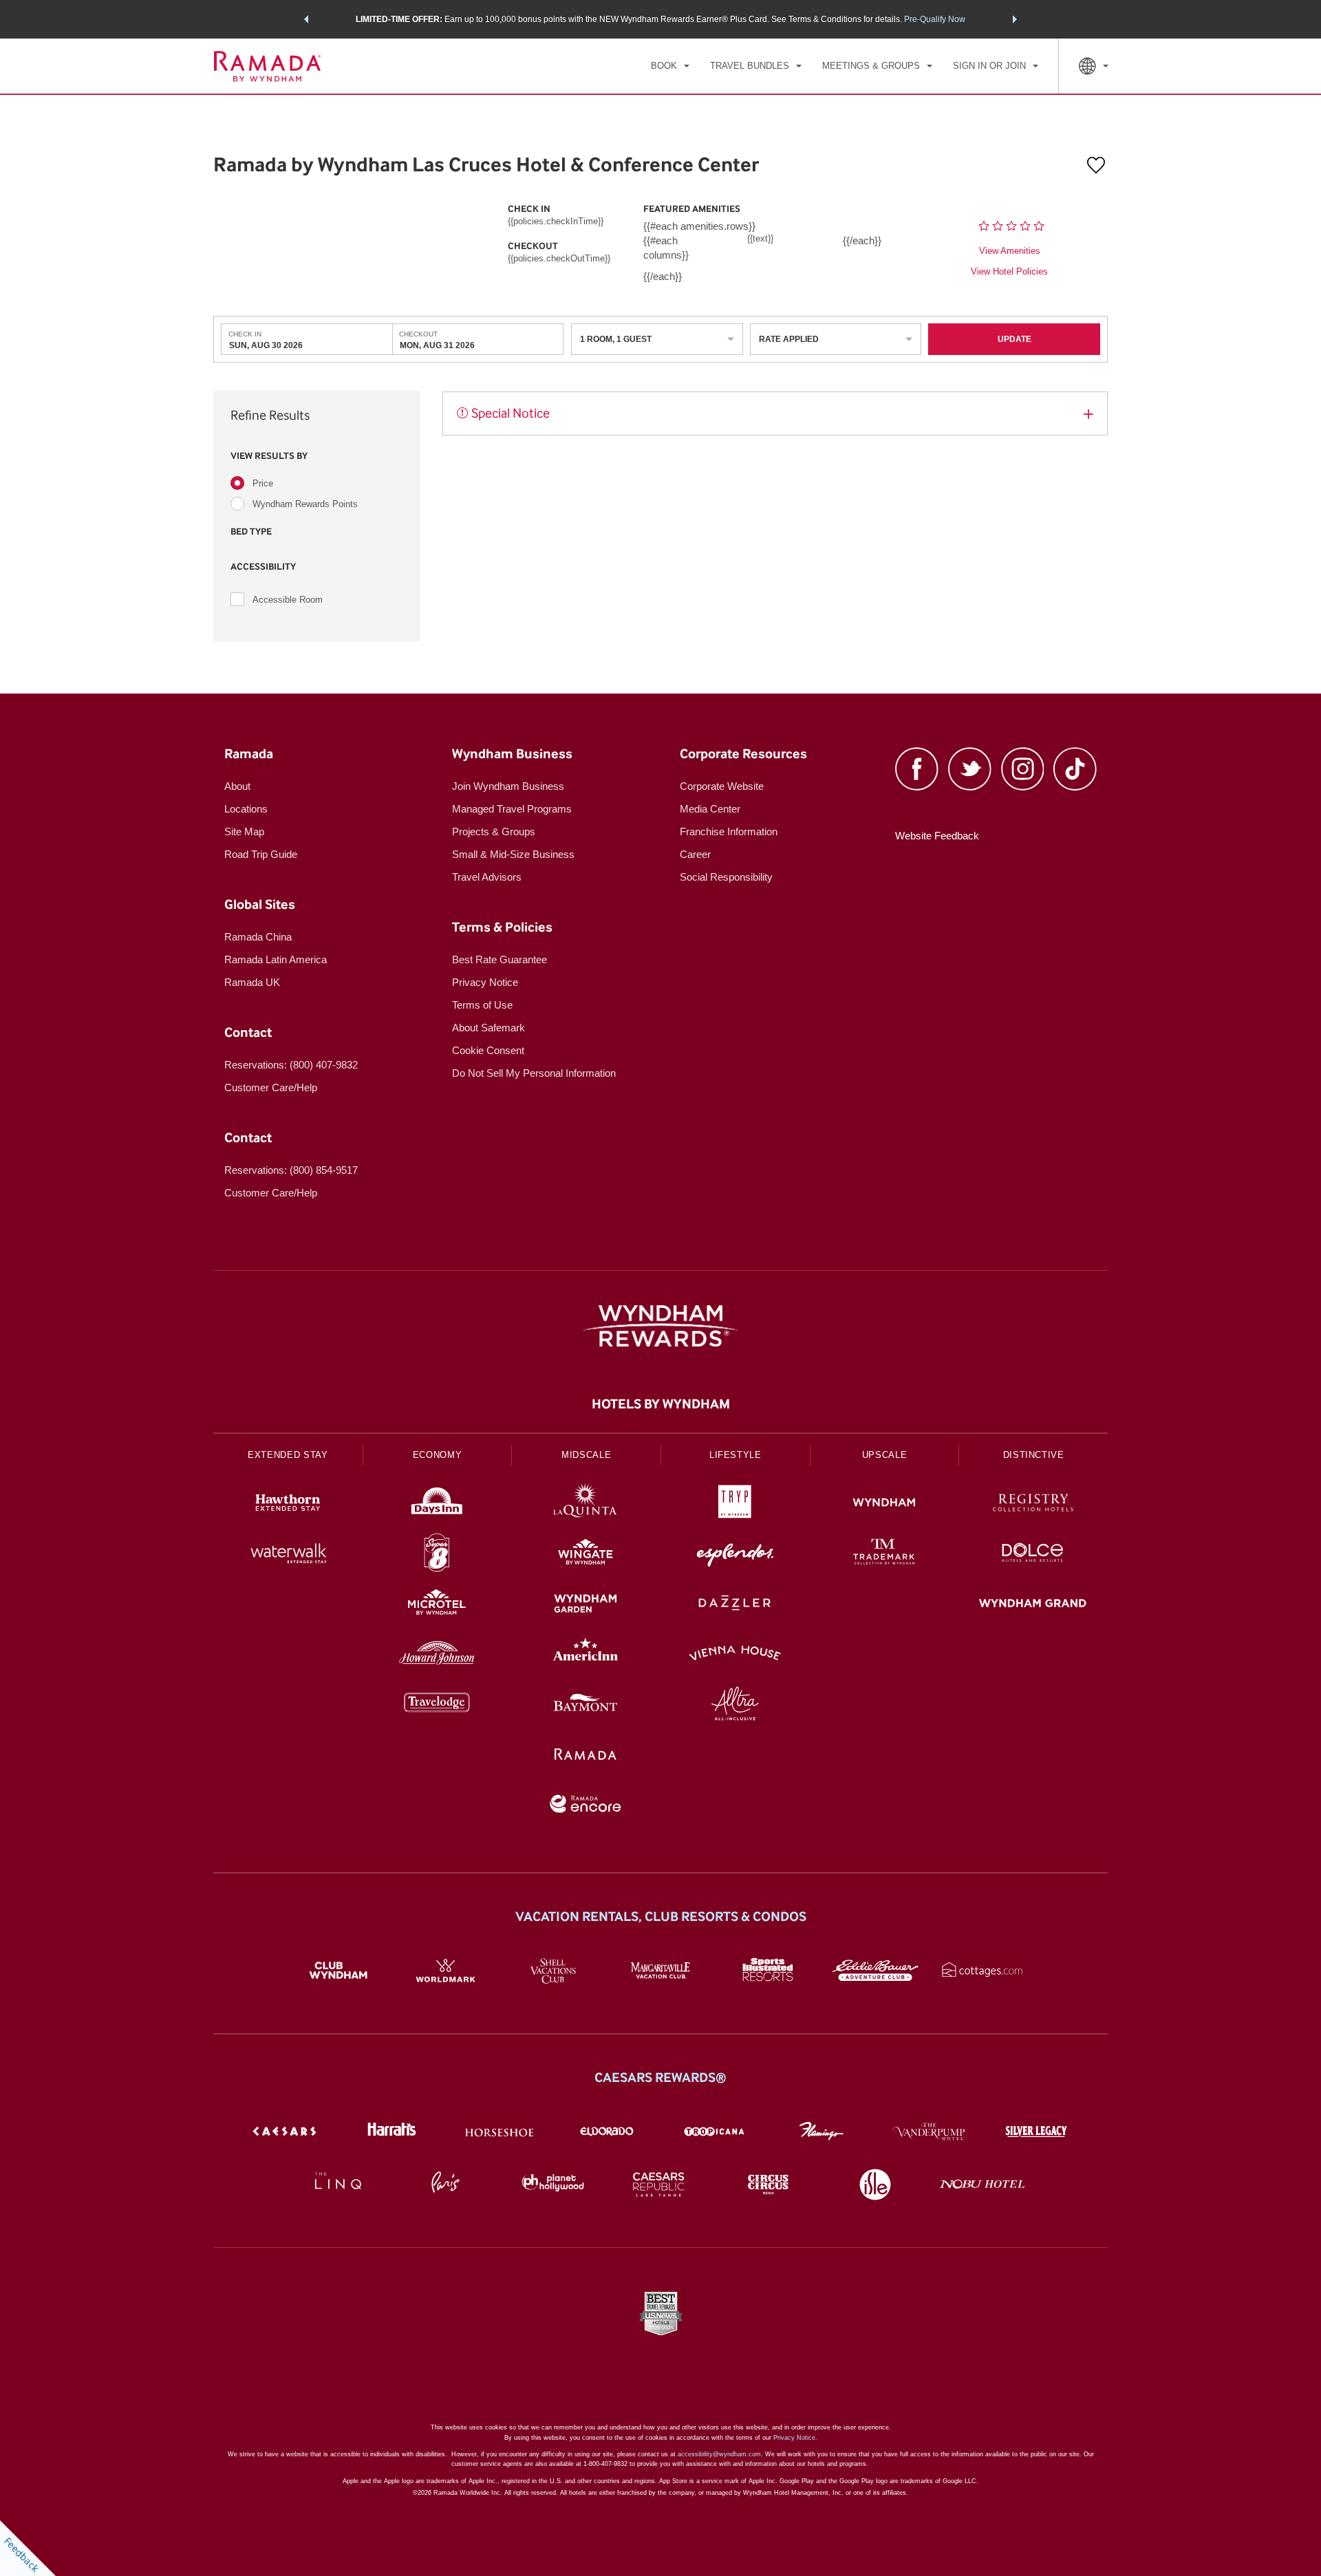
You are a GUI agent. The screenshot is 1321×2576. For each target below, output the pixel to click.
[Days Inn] (437, 1504)
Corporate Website (722, 786)
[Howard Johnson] (437, 1655)
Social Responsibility (726, 877)
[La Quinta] (586, 1504)
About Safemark (488, 1028)
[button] (306, 19)
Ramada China (258, 937)
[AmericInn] (586, 1655)
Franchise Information (729, 831)
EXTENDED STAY (288, 1455)
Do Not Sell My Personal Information (534, 1073)
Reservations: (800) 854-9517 (291, 1170)
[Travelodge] (437, 1705)
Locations (246, 809)
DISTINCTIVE (1034, 1455)
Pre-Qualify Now (935, 19)
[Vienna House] (735, 1655)
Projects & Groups (494, 831)
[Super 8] (437, 1555)
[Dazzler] (735, 1605)
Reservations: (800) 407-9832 (291, 1065)
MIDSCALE (586, 1455)
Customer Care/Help (271, 1087)
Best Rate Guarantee (500, 959)
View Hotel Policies (1009, 271)
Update (1014, 339)
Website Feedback (937, 836)
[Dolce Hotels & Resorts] (1033, 1555)
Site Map (244, 831)
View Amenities (1010, 251)
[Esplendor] (735, 1555)
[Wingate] (586, 1555)
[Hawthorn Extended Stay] (288, 1504)
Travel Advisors (487, 877)
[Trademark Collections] (884, 1555)
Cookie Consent (488, 1050)
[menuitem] (670, 66)
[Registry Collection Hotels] (1033, 1504)
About (237, 786)
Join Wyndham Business (508, 786)
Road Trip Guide (261, 854)
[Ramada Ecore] (586, 1806)
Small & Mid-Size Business (513, 854)
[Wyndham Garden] (586, 1605)
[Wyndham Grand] (1033, 1605)
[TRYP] (735, 1504)
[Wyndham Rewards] (660, 1326)
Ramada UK (252, 982)
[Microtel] (437, 1605)
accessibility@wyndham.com (719, 2454)
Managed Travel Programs (512, 809)
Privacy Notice (485, 982)
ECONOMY (438, 1455)
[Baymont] (586, 1705)
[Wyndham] (884, 1504)
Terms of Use (482, 1005)
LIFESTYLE (735, 1455)
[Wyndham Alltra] (735, 1705)
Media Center (710, 809)
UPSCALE (885, 1455)
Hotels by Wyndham (661, 1404)
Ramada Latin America (276, 959)
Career (695, 854)
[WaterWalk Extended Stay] (288, 1555)
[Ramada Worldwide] (586, 1756)
